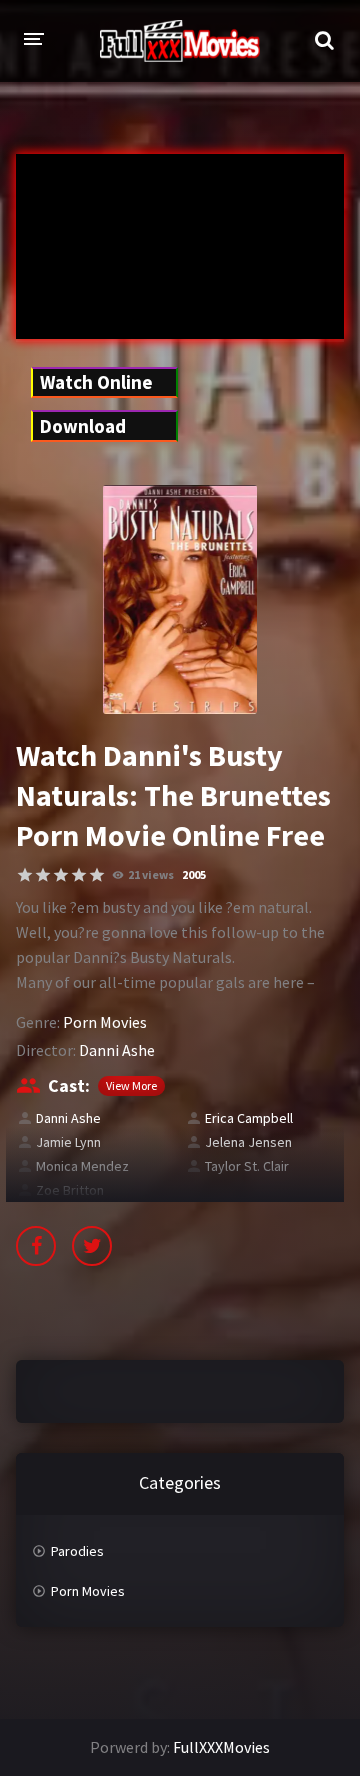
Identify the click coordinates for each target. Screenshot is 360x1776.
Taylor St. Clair (247, 1166)
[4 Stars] (79, 875)
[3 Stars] (61, 875)
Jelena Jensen (248, 1142)
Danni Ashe (117, 1050)
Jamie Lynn (68, 1142)
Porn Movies (105, 1022)
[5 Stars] (97, 875)
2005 (194, 874)
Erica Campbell (249, 1118)
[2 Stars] (43, 875)
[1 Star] (25, 875)
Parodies (77, 1551)
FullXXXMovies (221, 1747)
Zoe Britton (70, 1190)
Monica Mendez (82, 1166)
